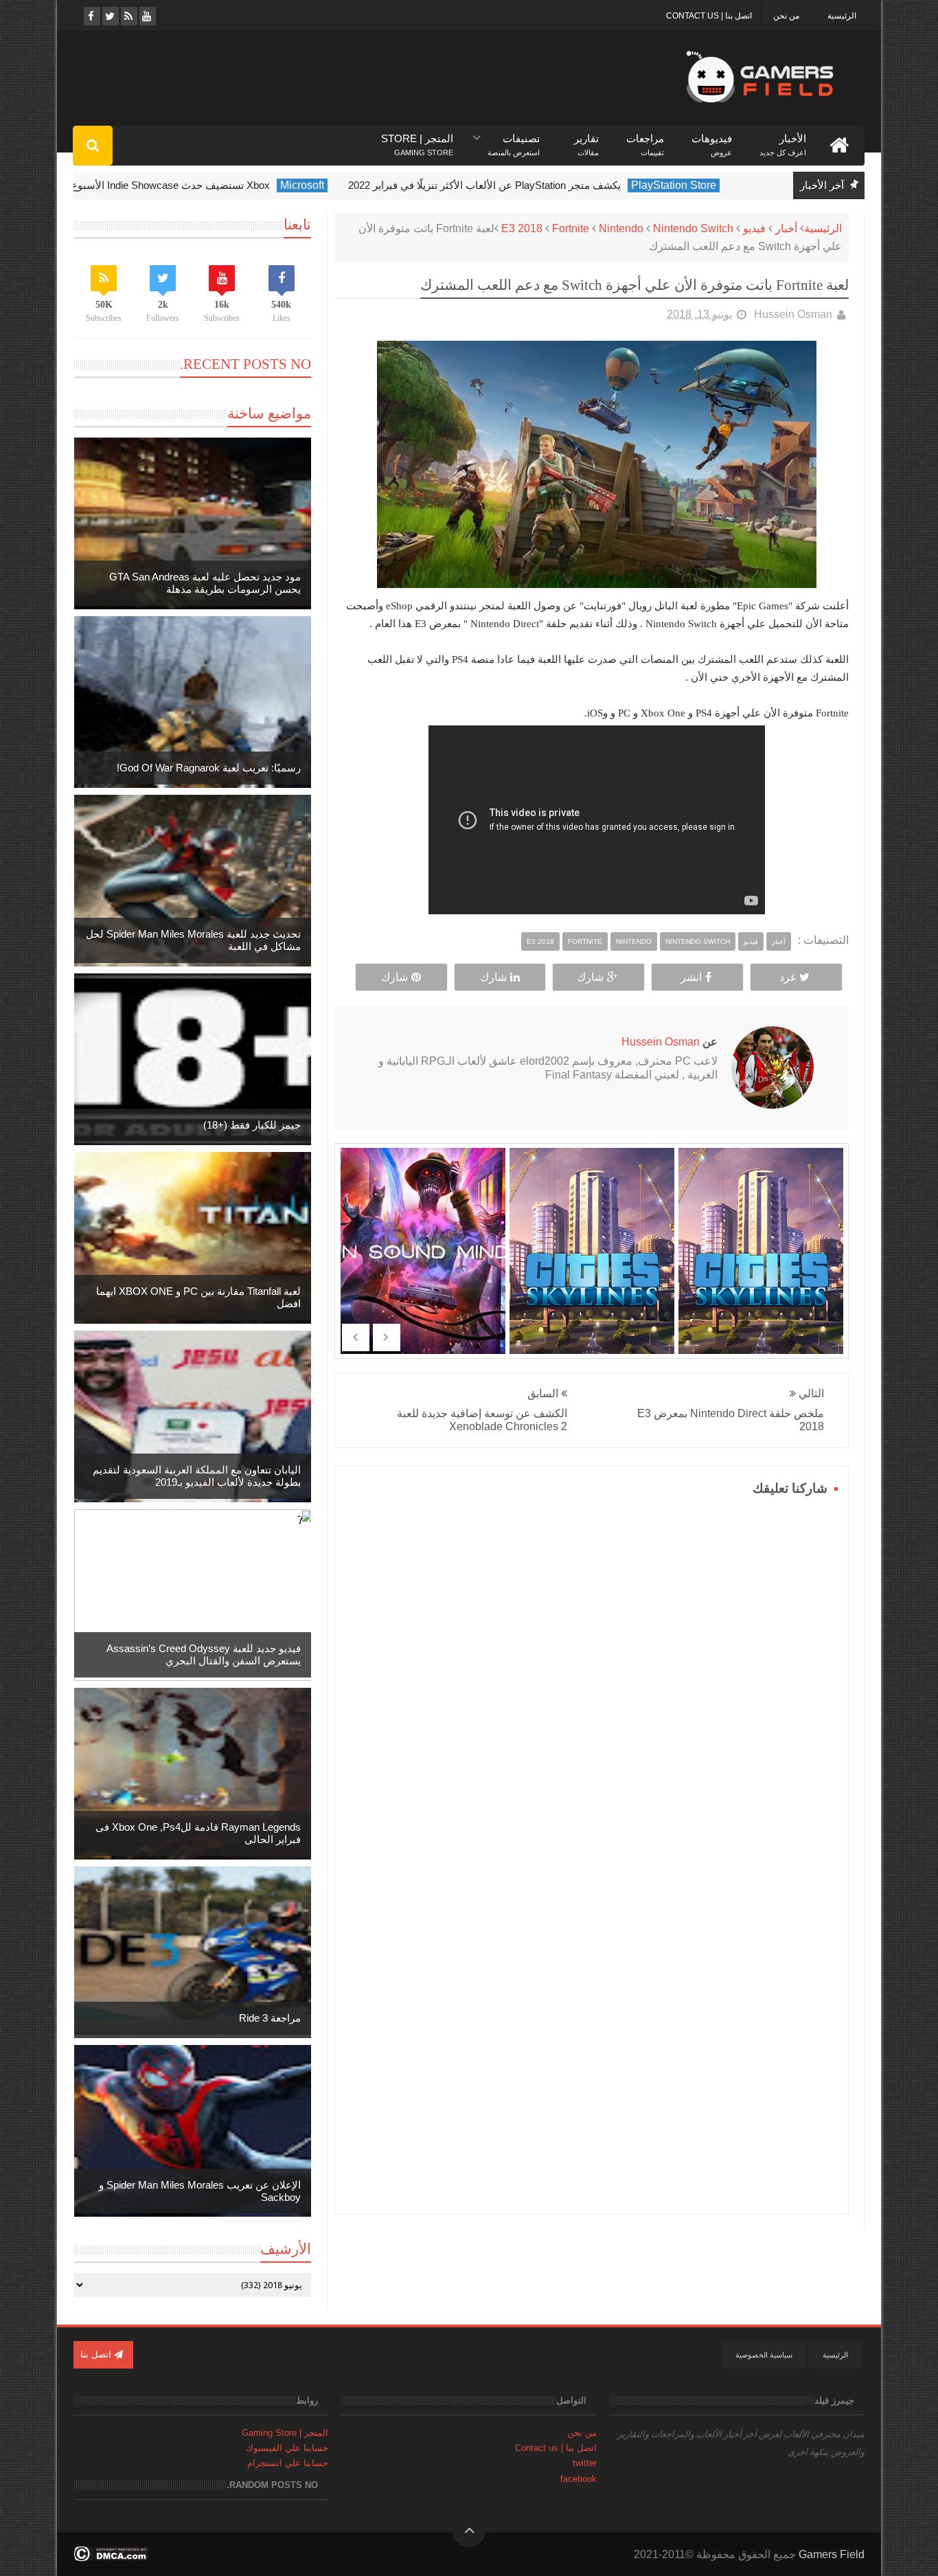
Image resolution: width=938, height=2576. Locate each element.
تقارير (586, 139)
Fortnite (571, 228)
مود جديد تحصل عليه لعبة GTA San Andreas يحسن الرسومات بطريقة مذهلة (205, 583)
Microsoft (335, 185)
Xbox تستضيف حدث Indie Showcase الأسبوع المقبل (188, 185)
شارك (590, 977)
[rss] (128, 16)
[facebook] (91, 16)
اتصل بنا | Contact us (709, 16)
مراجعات (645, 139)
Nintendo (621, 228)
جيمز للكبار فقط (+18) (252, 1125)
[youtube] (147, 16)
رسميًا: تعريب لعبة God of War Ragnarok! (209, 768)
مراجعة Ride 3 (270, 2018)
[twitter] (110, 16)
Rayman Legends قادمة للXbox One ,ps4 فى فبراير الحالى (198, 1833)
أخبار (786, 228)
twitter (585, 2463)
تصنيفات (514, 139)
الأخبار (783, 139)
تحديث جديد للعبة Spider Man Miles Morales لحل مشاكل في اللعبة (193, 940)
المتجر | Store (417, 139)
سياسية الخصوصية (764, 2355)
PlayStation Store (707, 185)
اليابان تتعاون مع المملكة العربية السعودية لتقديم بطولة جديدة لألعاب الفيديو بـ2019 (197, 1476)
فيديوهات (712, 139)
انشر (691, 977)
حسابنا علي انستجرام (288, 2463)
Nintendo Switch (693, 228)
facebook (579, 2479)
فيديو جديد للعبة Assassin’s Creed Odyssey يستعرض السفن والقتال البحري (204, 1654)
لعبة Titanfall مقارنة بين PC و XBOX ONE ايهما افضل (198, 1297)
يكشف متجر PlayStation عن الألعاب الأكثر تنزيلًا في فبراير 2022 (517, 185)
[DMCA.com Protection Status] (111, 2558)
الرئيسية (842, 16)
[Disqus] (592, 1672)
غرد (788, 977)
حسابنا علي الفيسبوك (287, 2448)
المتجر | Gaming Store (285, 2433)
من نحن (786, 16)
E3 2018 (522, 228)
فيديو (754, 228)
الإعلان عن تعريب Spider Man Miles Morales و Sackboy (200, 2191)
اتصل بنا (97, 2354)
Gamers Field (832, 2554)
